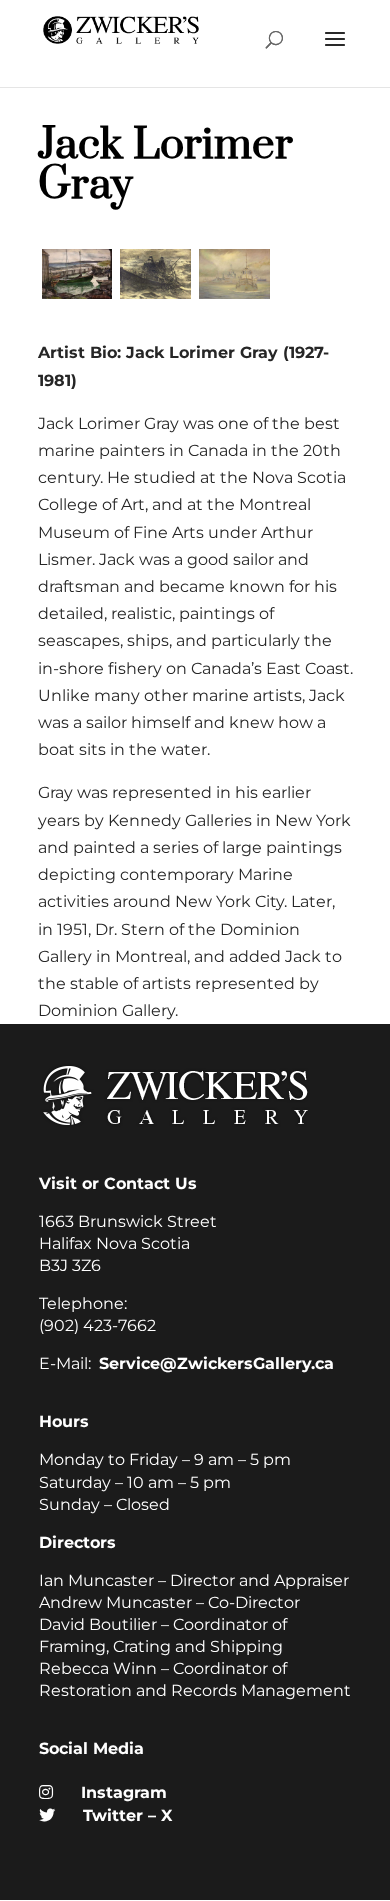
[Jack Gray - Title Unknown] (234, 298)
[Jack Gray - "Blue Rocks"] (77, 298)
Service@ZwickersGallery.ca (216, 1363)
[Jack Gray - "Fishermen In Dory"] (155, 298)
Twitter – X (118, 1815)
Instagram (115, 1792)
